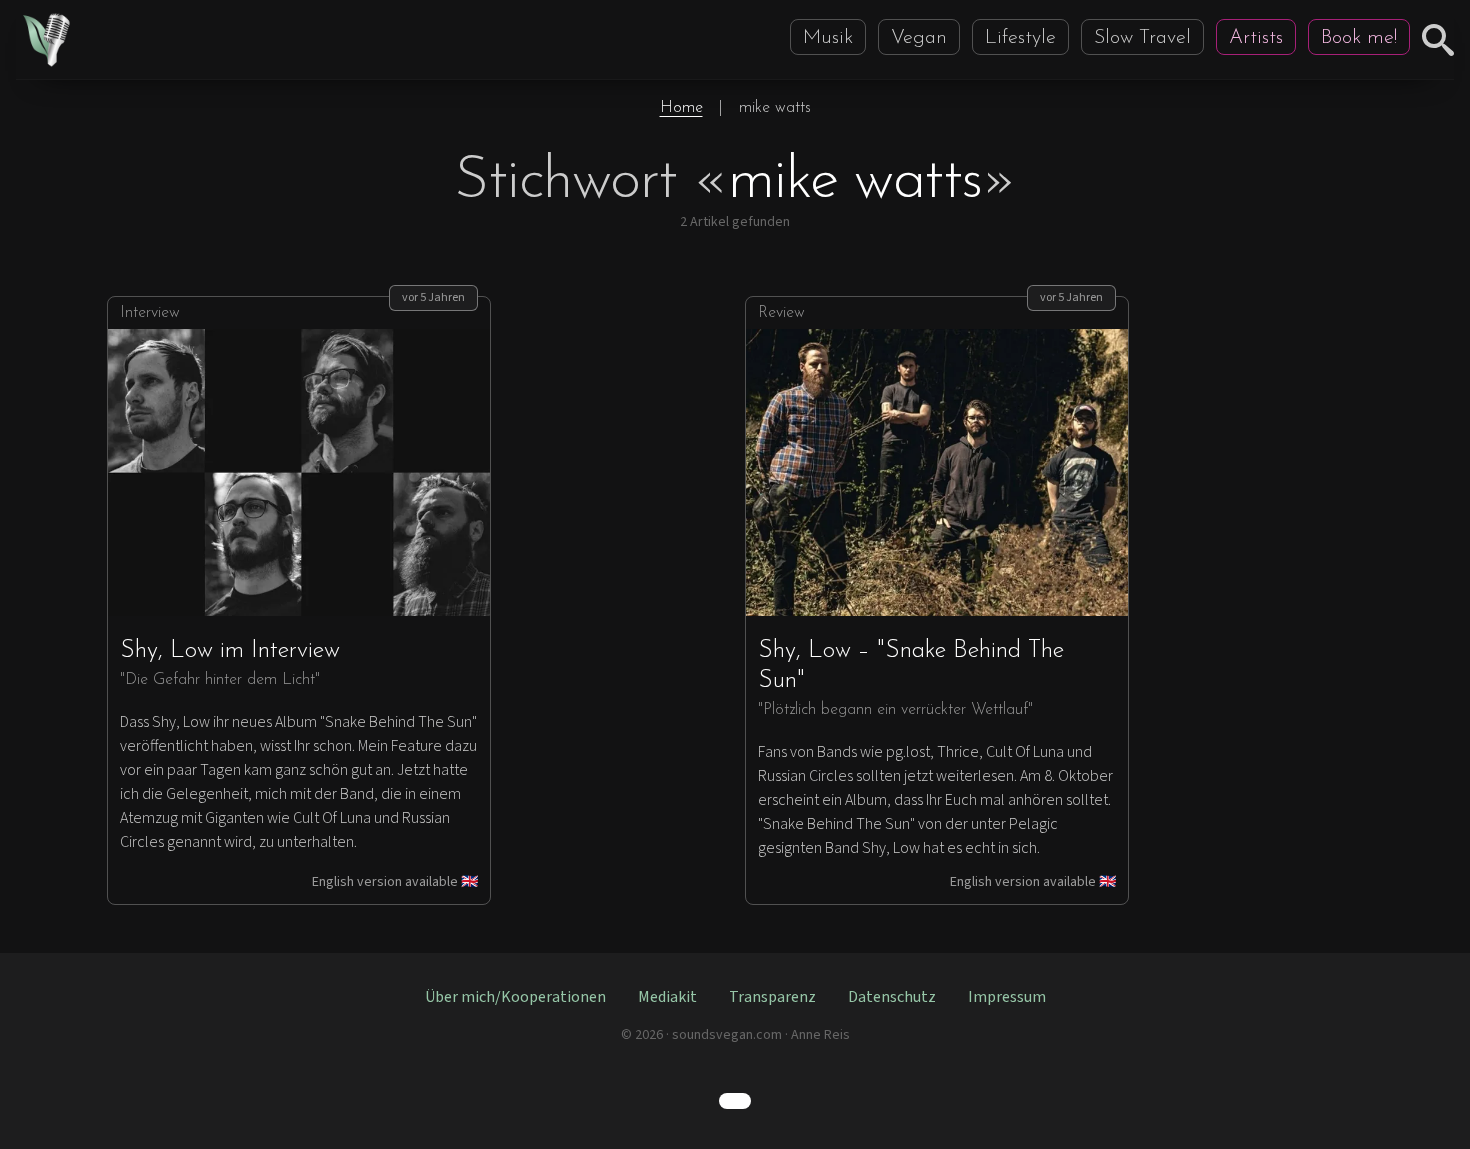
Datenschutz (892, 997)
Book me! (1359, 38)
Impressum (1007, 997)
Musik (828, 38)
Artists (1256, 38)
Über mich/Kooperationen (515, 997)
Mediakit (667, 997)
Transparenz (772, 997)
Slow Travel (1142, 38)
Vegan (919, 38)
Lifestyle (1020, 38)
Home (681, 108)
